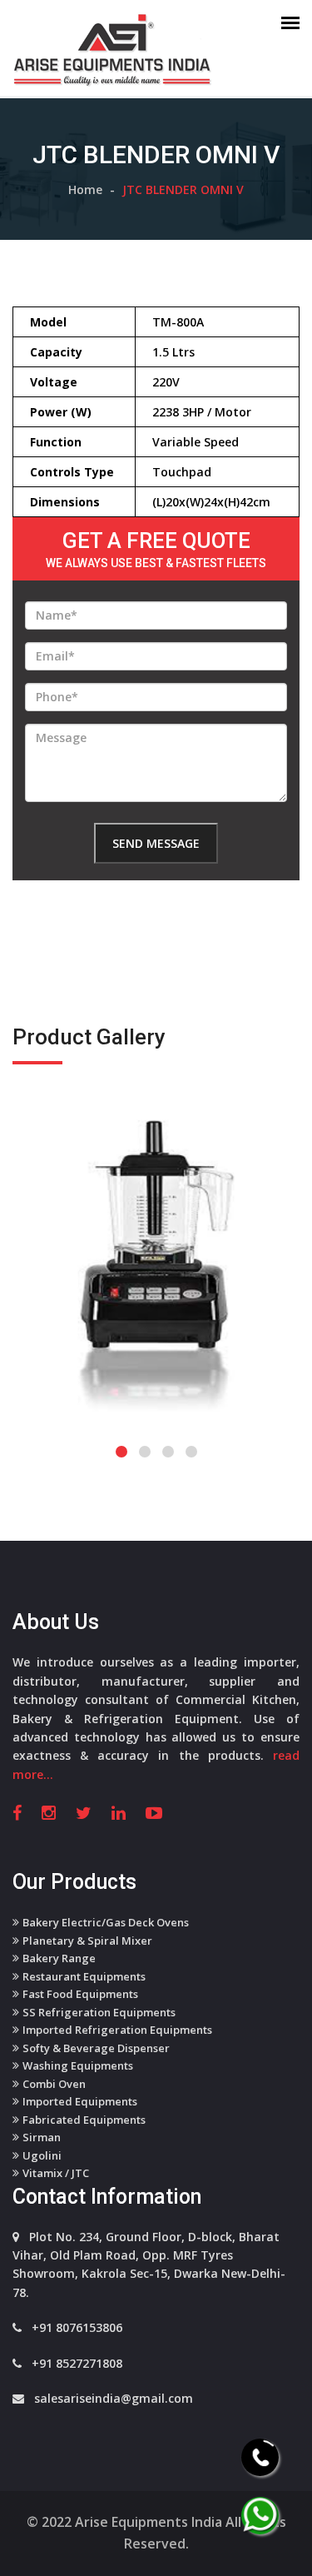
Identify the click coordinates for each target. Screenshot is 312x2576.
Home (85, 189)
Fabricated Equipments (84, 2120)
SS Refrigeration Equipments (99, 2012)
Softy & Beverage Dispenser (96, 2048)
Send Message (156, 843)
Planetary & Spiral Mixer (87, 1941)
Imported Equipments (80, 2101)
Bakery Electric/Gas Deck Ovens (106, 1922)
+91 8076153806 (77, 2327)
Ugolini (42, 2155)
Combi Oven (54, 2084)
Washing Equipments (78, 2065)
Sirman (42, 2137)
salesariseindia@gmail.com (114, 2398)
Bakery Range (59, 1958)
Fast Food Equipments (80, 1994)
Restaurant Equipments (84, 1976)
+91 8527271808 (77, 2363)
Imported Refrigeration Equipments (117, 2030)
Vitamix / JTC (56, 2173)
